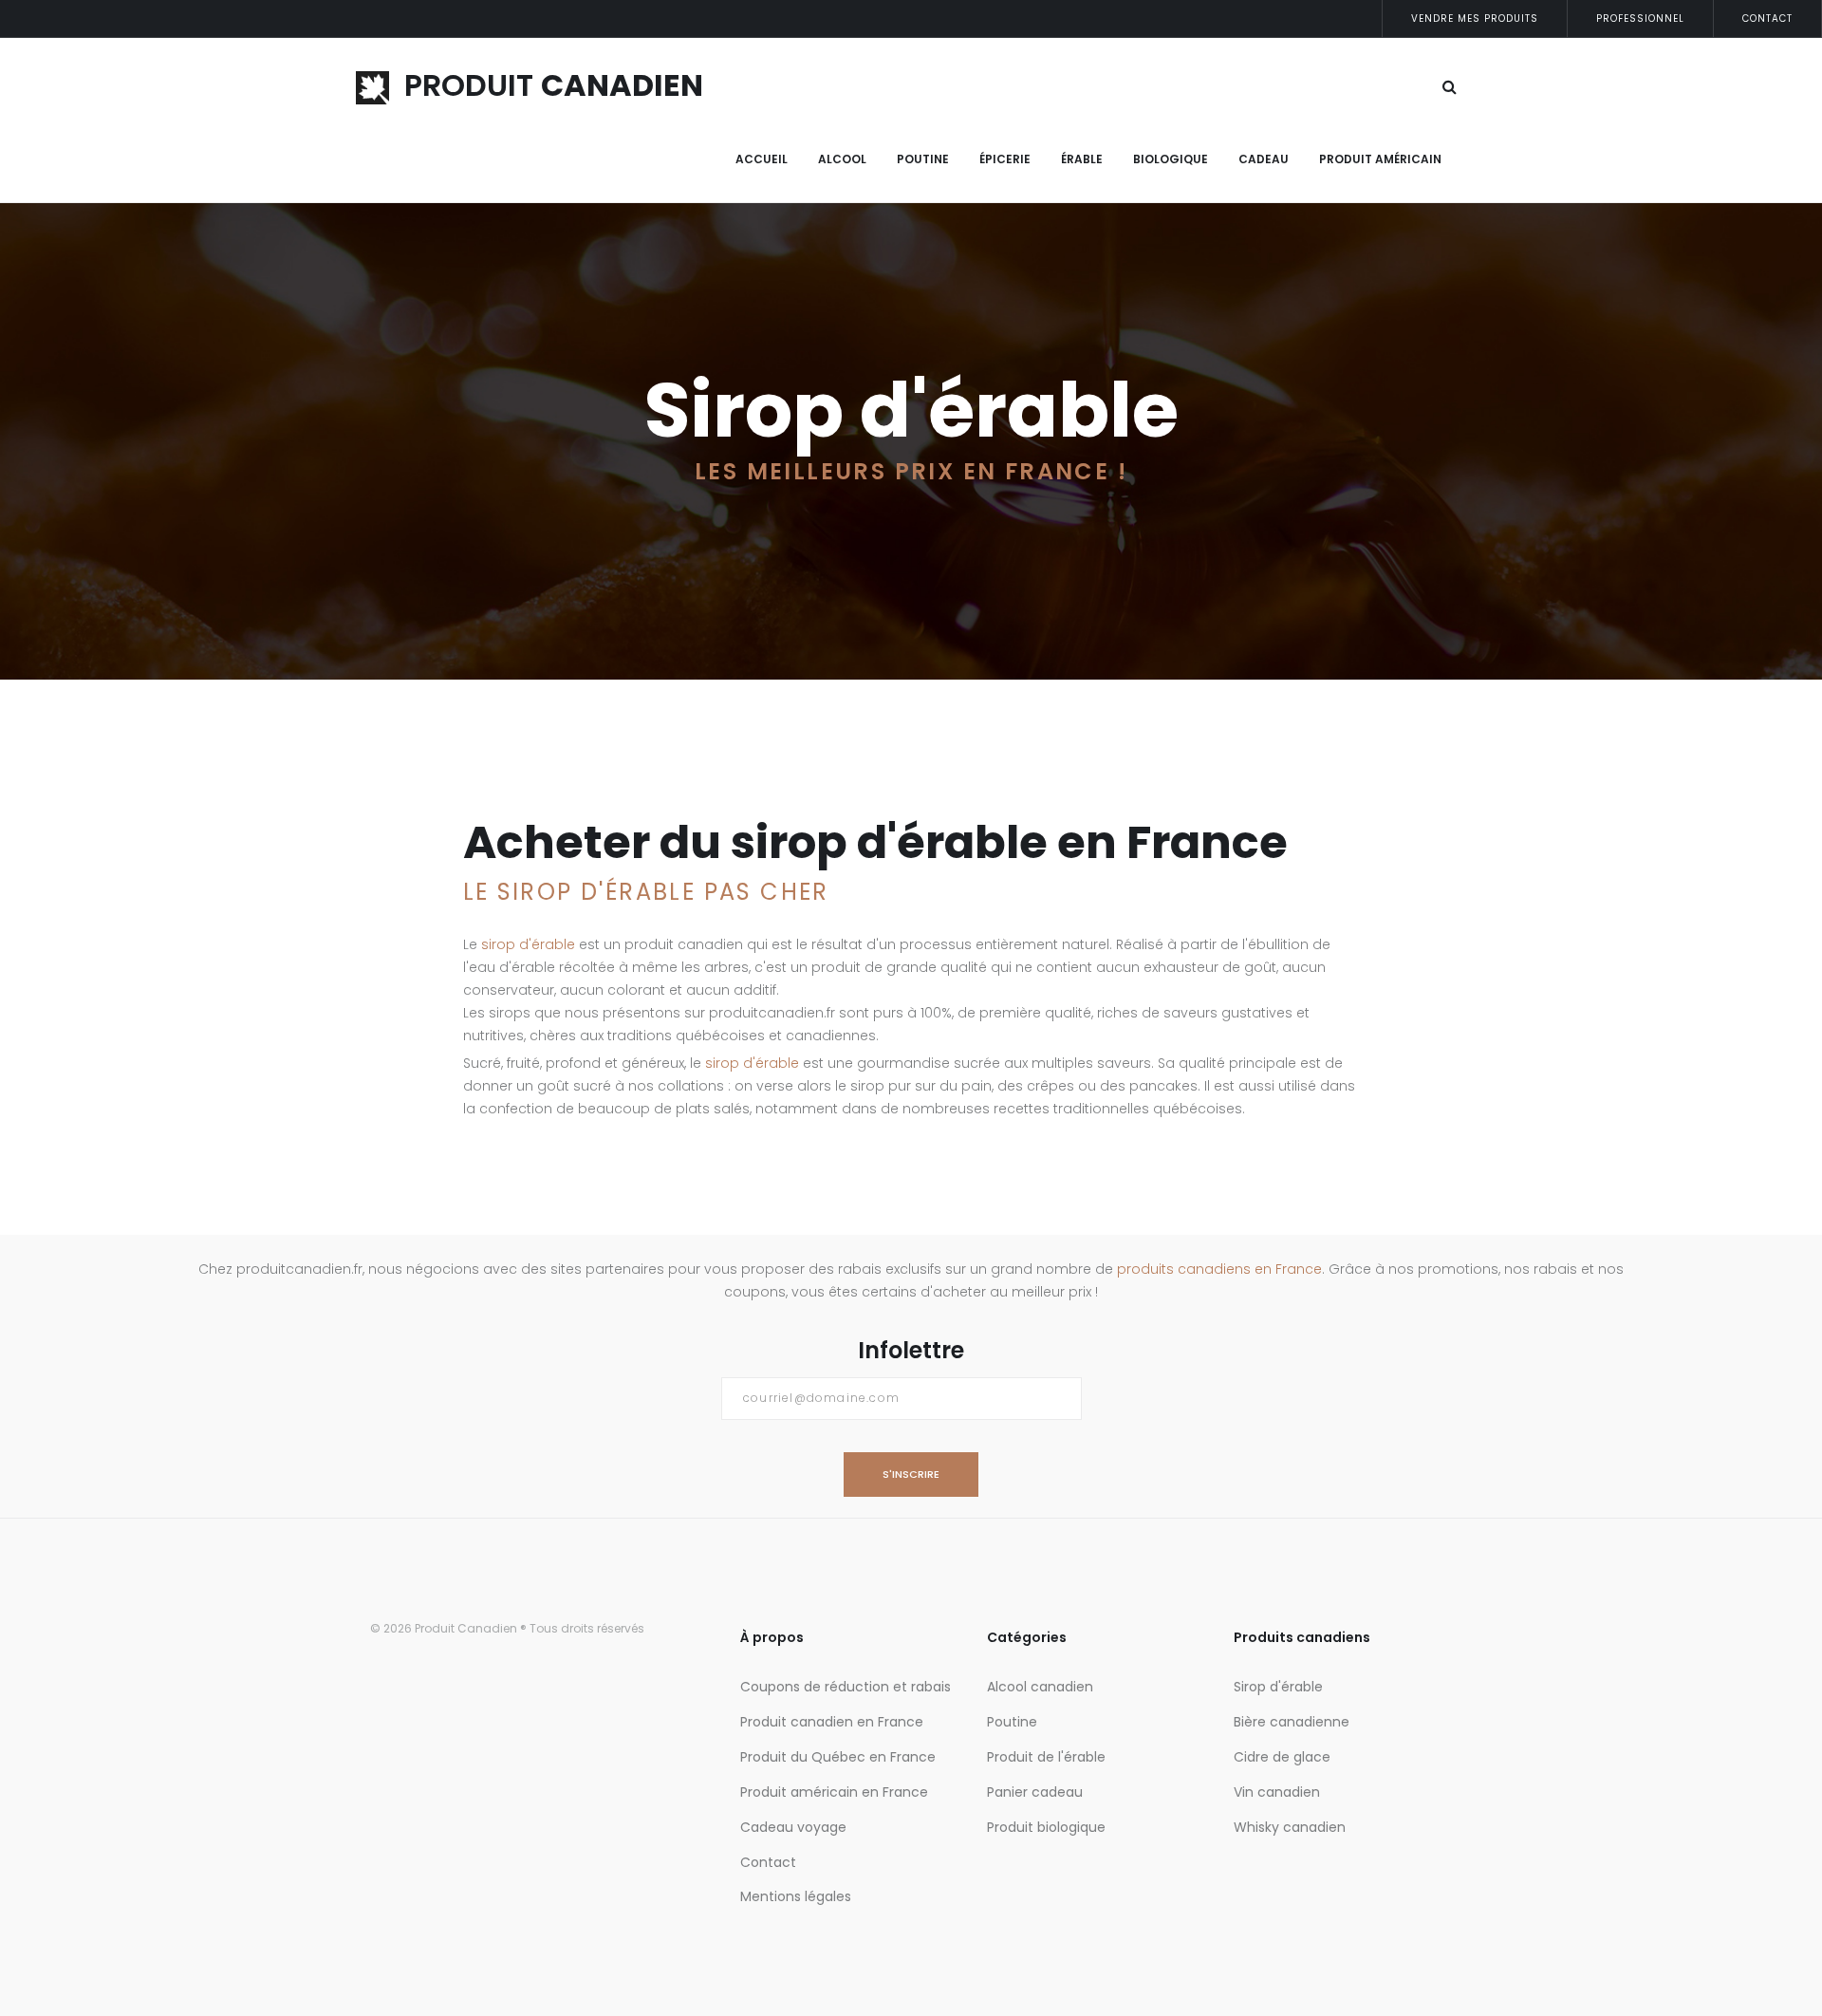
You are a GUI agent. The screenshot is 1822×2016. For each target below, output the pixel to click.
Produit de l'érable (1046, 1757)
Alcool (842, 159)
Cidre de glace (1282, 1757)
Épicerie (1005, 159)
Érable (1082, 159)
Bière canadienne (1292, 1722)
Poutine (923, 159)
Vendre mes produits (1475, 19)
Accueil (762, 159)
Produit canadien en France (832, 1722)
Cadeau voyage (793, 1827)
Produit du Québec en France (838, 1757)
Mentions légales (796, 1896)
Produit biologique (1046, 1827)
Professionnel (1640, 19)
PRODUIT (546, 85)
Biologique (1171, 159)
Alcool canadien (1040, 1687)
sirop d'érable (528, 944)
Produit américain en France (834, 1792)
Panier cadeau (1035, 1792)
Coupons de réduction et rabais (846, 1687)
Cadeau (1264, 159)
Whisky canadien (1290, 1827)
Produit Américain (1380, 159)
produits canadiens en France (1219, 1269)
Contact (1767, 19)
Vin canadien (1277, 1792)
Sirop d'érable (1278, 1687)
